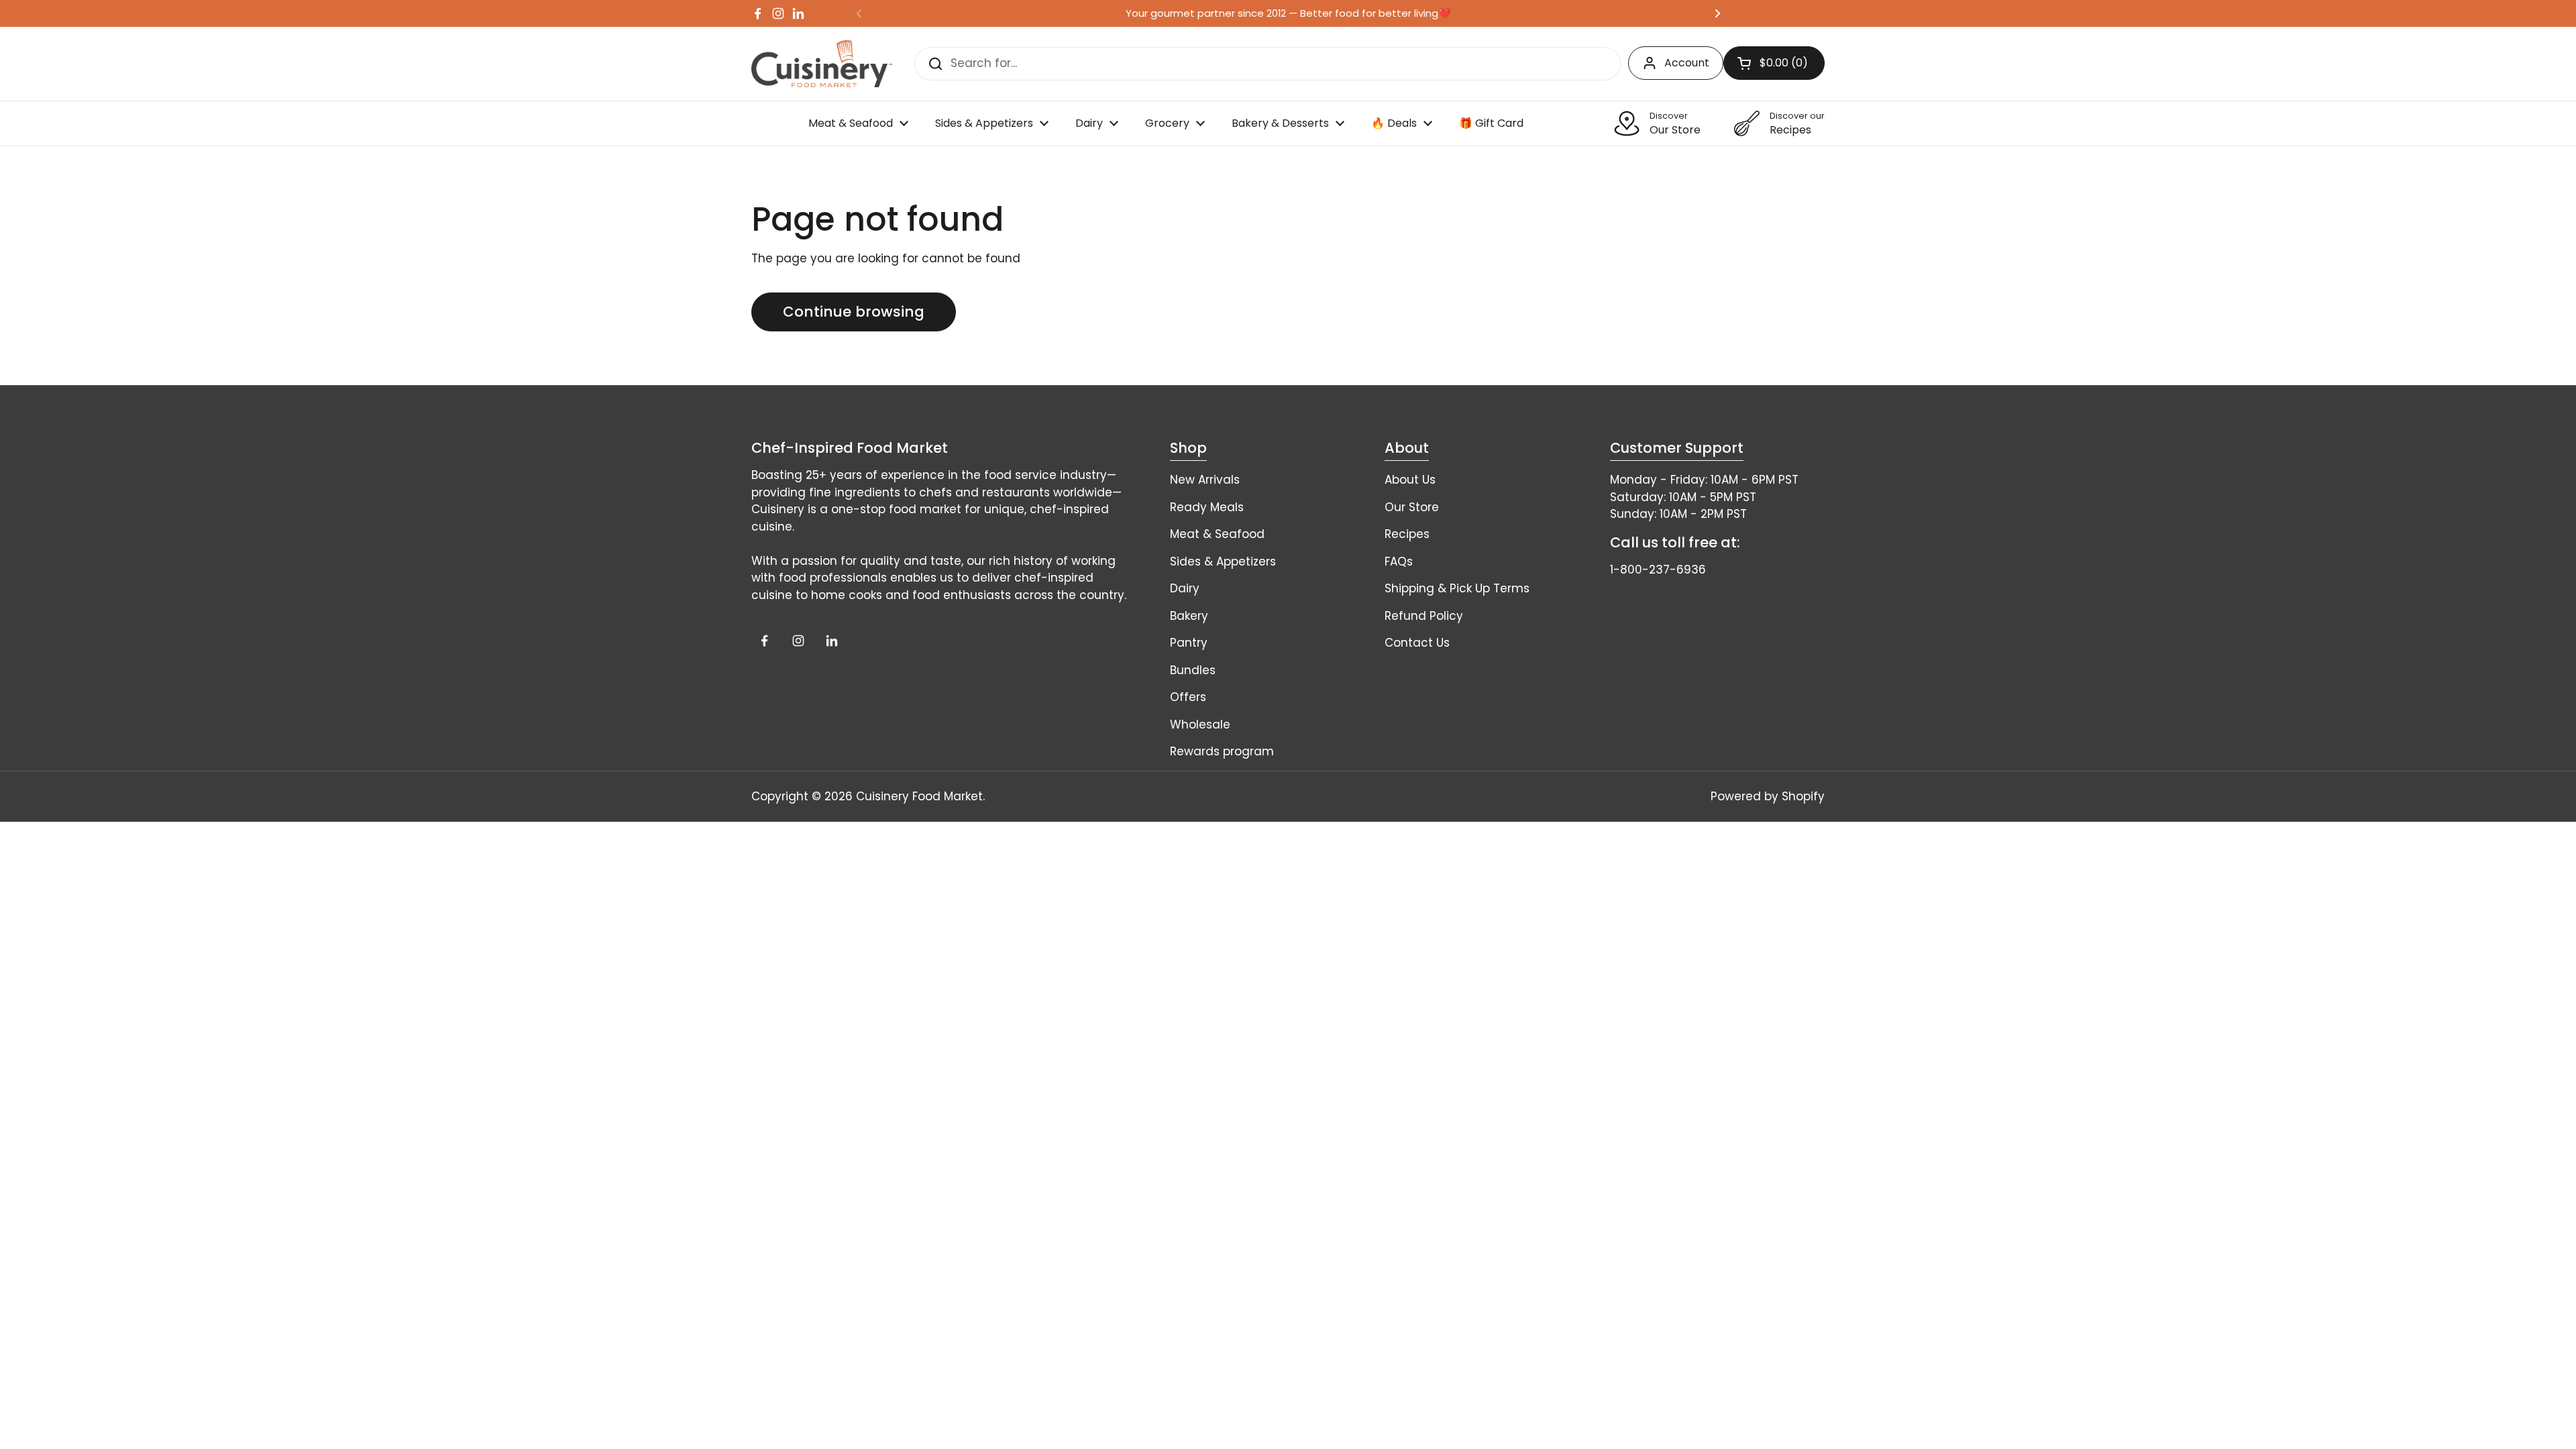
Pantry (1189, 643)
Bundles (1193, 670)
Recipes (1407, 534)
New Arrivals (1205, 480)
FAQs (1399, 561)
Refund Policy (1424, 616)
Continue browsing (854, 312)
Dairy (1185, 588)
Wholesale (1200, 724)
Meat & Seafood (1217, 534)
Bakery (1189, 616)
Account (1687, 63)
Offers (1188, 697)
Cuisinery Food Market (919, 796)
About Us (1410, 480)
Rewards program (1222, 751)
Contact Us (1417, 643)
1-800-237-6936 (1658, 570)
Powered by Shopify (1768, 796)
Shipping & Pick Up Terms (1457, 588)
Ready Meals (1207, 507)
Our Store (1412, 507)
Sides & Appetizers (1223, 561)
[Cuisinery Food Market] (822, 64)
